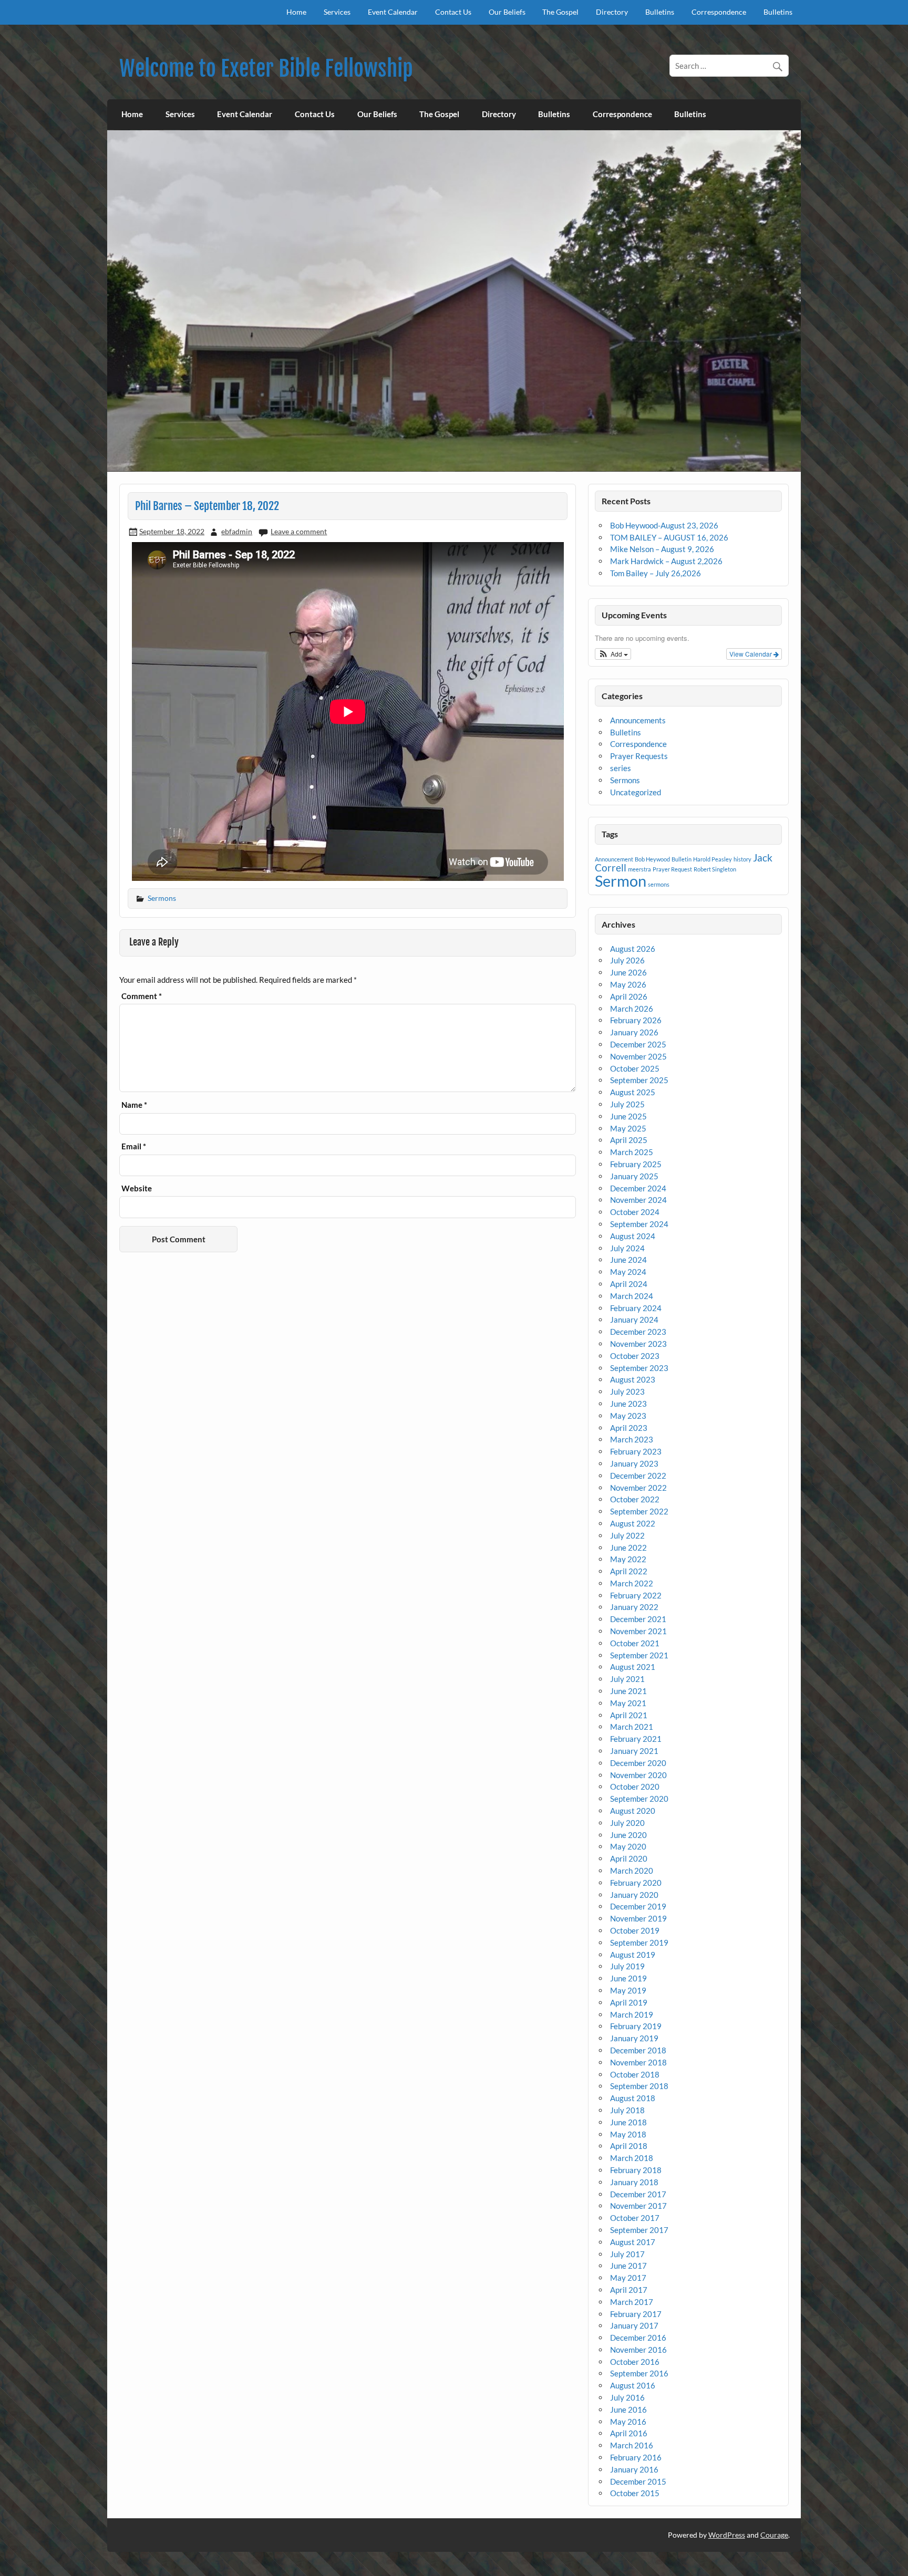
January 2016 (634, 2469)
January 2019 (634, 2038)
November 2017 (638, 2206)
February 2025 (636, 1164)
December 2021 (638, 1619)
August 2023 (633, 1379)
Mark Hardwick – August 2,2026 (666, 561)
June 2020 (628, 1835)
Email (134, 1146)
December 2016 (638, 2338)
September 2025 (639, 1080)
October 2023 (635, 1356)
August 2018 (633, 2098)
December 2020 (638, 1763)
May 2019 (628, 1990)
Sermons (162, 898)
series (621, 768)
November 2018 (638, 2062)
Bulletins (660, 12)
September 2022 (639, 1511)
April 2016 (629, 2433)
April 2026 (629, 996)
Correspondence (719, 12)
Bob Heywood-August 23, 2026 (664, 525)
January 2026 (634, 1032)
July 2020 (627, 1823)
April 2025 (629, 1140)
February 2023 (636, 1451)
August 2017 (633, 2242)
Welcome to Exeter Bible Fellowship (266, 69)
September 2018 (639, 2086)
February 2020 (636, 1883)
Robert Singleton (715, 869)
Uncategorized (636, 792)
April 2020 (629, 1858)
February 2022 (636, 1595)
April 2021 (629, 1715)
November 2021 (638, 1631)
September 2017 (639, 2230)
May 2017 (628, 2278)
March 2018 (632, 2158)
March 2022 (632, 1583)
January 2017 (634, 2325)
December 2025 (638, 1044)
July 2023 (627, 1391)
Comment (142, 996)
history (742, 859)
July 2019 (627, 1966)
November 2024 (638, 1200)
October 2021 (635, 1643)
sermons (659, 884)
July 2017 (627, 2254)
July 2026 (627, 960)
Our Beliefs (507, 12)
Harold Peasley (713, 859)
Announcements (638, 720)
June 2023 (628, 1404)
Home (296, 12)
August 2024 (633, 1236)
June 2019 (628, 1978)
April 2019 (629, 2002)
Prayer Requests (639, 756)
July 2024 (627, 1248)
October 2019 (635, 1930)
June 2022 (628, 1547)
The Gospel (560, 12)
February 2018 (636, 2170)
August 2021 (633, 1667)
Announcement (614, 859)
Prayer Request (672, 869)
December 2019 (638, 1906)
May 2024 (628, 1272)
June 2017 (628, 2266)
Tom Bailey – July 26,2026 (656, 573)
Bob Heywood (652, 859)
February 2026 (636, 1020)
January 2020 (634, 1895)
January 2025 (634, 1176)
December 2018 (638, 2050)
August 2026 (633, 949)
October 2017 (635, 2218)
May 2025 (628, 1128)
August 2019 (633, 1955)
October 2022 (635, 1499)
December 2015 (638, 2481)
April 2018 (629, 2146)
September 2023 (639, 1368)
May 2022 (628, 1559)
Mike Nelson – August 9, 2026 (662, 549)
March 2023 (632, 1439)
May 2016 (628, 2422)
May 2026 (628, 984)
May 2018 (628, 2134)
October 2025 (635, 1068)
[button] (613, 654)
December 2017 (638, 2194)
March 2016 (632, 2445)
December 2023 (638, 1332)
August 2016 (633, 2385)
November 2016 (638, 2350)
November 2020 (638, 1775)
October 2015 (635, 2493)
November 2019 (638, 1918)
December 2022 (638, 1476)
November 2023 (638, 1344)
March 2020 (632, 1871)
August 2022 (633, 1523)
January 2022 (634, 1607)
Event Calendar (393, 12)
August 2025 (633, 1092)
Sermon (621, 881)
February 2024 (636, 1308)
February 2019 (636, 2026)
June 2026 (628, 972)
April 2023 (629, 1428)
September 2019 (639, 1943)
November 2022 (638, 1488)
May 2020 (628, 1846)
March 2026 (632, 1009)
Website (137, 1188)
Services (337, 12)
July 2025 (627, 1104)
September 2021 (639, 1655)
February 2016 (636, 2457)
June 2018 (628, 2122)
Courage (774, 2535)
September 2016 (639, 2373)
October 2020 (635, 1786)
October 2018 (635, 2074)
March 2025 (632, 1152)
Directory (612, 12)
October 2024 (635, 1212)
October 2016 (635, 2362)
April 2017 (629, 2290)
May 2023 (628, 1416)
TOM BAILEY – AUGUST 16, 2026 (669, 537)
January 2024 (634, 1320)
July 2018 (627, 2110)
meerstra (639, 869)
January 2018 (634, 2182)
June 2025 (628, 1116)
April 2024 (629, 1284)
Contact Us (453, 12)
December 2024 (638, 1188)
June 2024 (628, 1260)
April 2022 (629, 1571)
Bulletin (682, 859)
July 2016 (627, 2397)
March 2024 (632, 1296)
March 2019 (632, 2014)
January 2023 (634, 1463)
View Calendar (751, 654)
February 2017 (636, 2314)
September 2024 (639, 1224)
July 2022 (627, 1535)
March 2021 (632, 1727)
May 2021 (628, 1703)
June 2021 (628, 1691)
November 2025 (638, 1056)
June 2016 (628, 2409)
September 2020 (639, 1799)
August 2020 (633, 1811)
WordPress (727, 2535)
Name (134, 1105)
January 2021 (634, 1751)
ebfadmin (237, 531)
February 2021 (636, 1739)
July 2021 (627, 1679)
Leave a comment (299, 531)
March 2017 (632, 2302)
